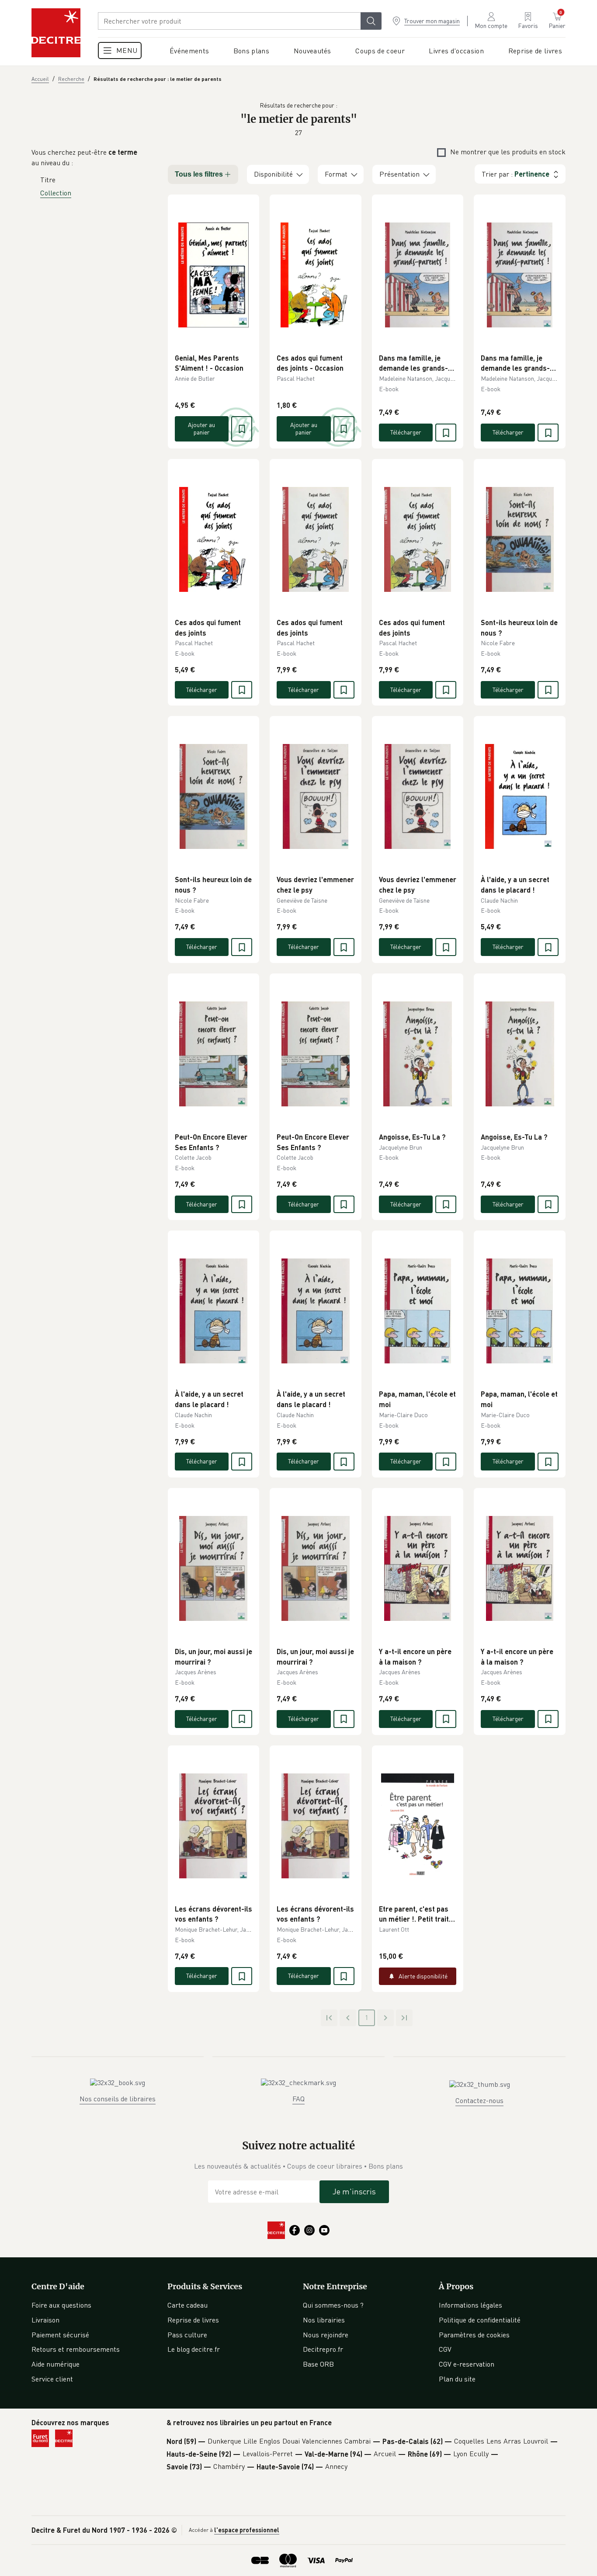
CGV (445, 2349)
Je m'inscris (354, 2191)
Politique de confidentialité (480, 2320)
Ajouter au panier (201, 428)
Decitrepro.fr (323, 2349)
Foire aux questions (61, 2305)
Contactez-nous (479, 2100)
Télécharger (406, 432)
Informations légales (470, 2305)
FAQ (298, 2099)
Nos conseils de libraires (118, 2099)
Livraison (45, 2320)
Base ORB (318, 2364)
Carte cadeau (187, 2305)
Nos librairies (324, 2320)
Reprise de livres (193, 2320)
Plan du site (457, 2379)
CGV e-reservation (467, 2364)
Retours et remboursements (76, 2349)
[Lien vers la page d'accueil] (56, 33)
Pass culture (187, 2335)
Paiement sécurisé (60, 2335)
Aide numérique (56, 2364)
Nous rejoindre (326, 2335)
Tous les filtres (199, 174)
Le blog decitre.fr (194, 2349)
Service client (52, 2379)
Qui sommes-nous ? (333, 2305)
